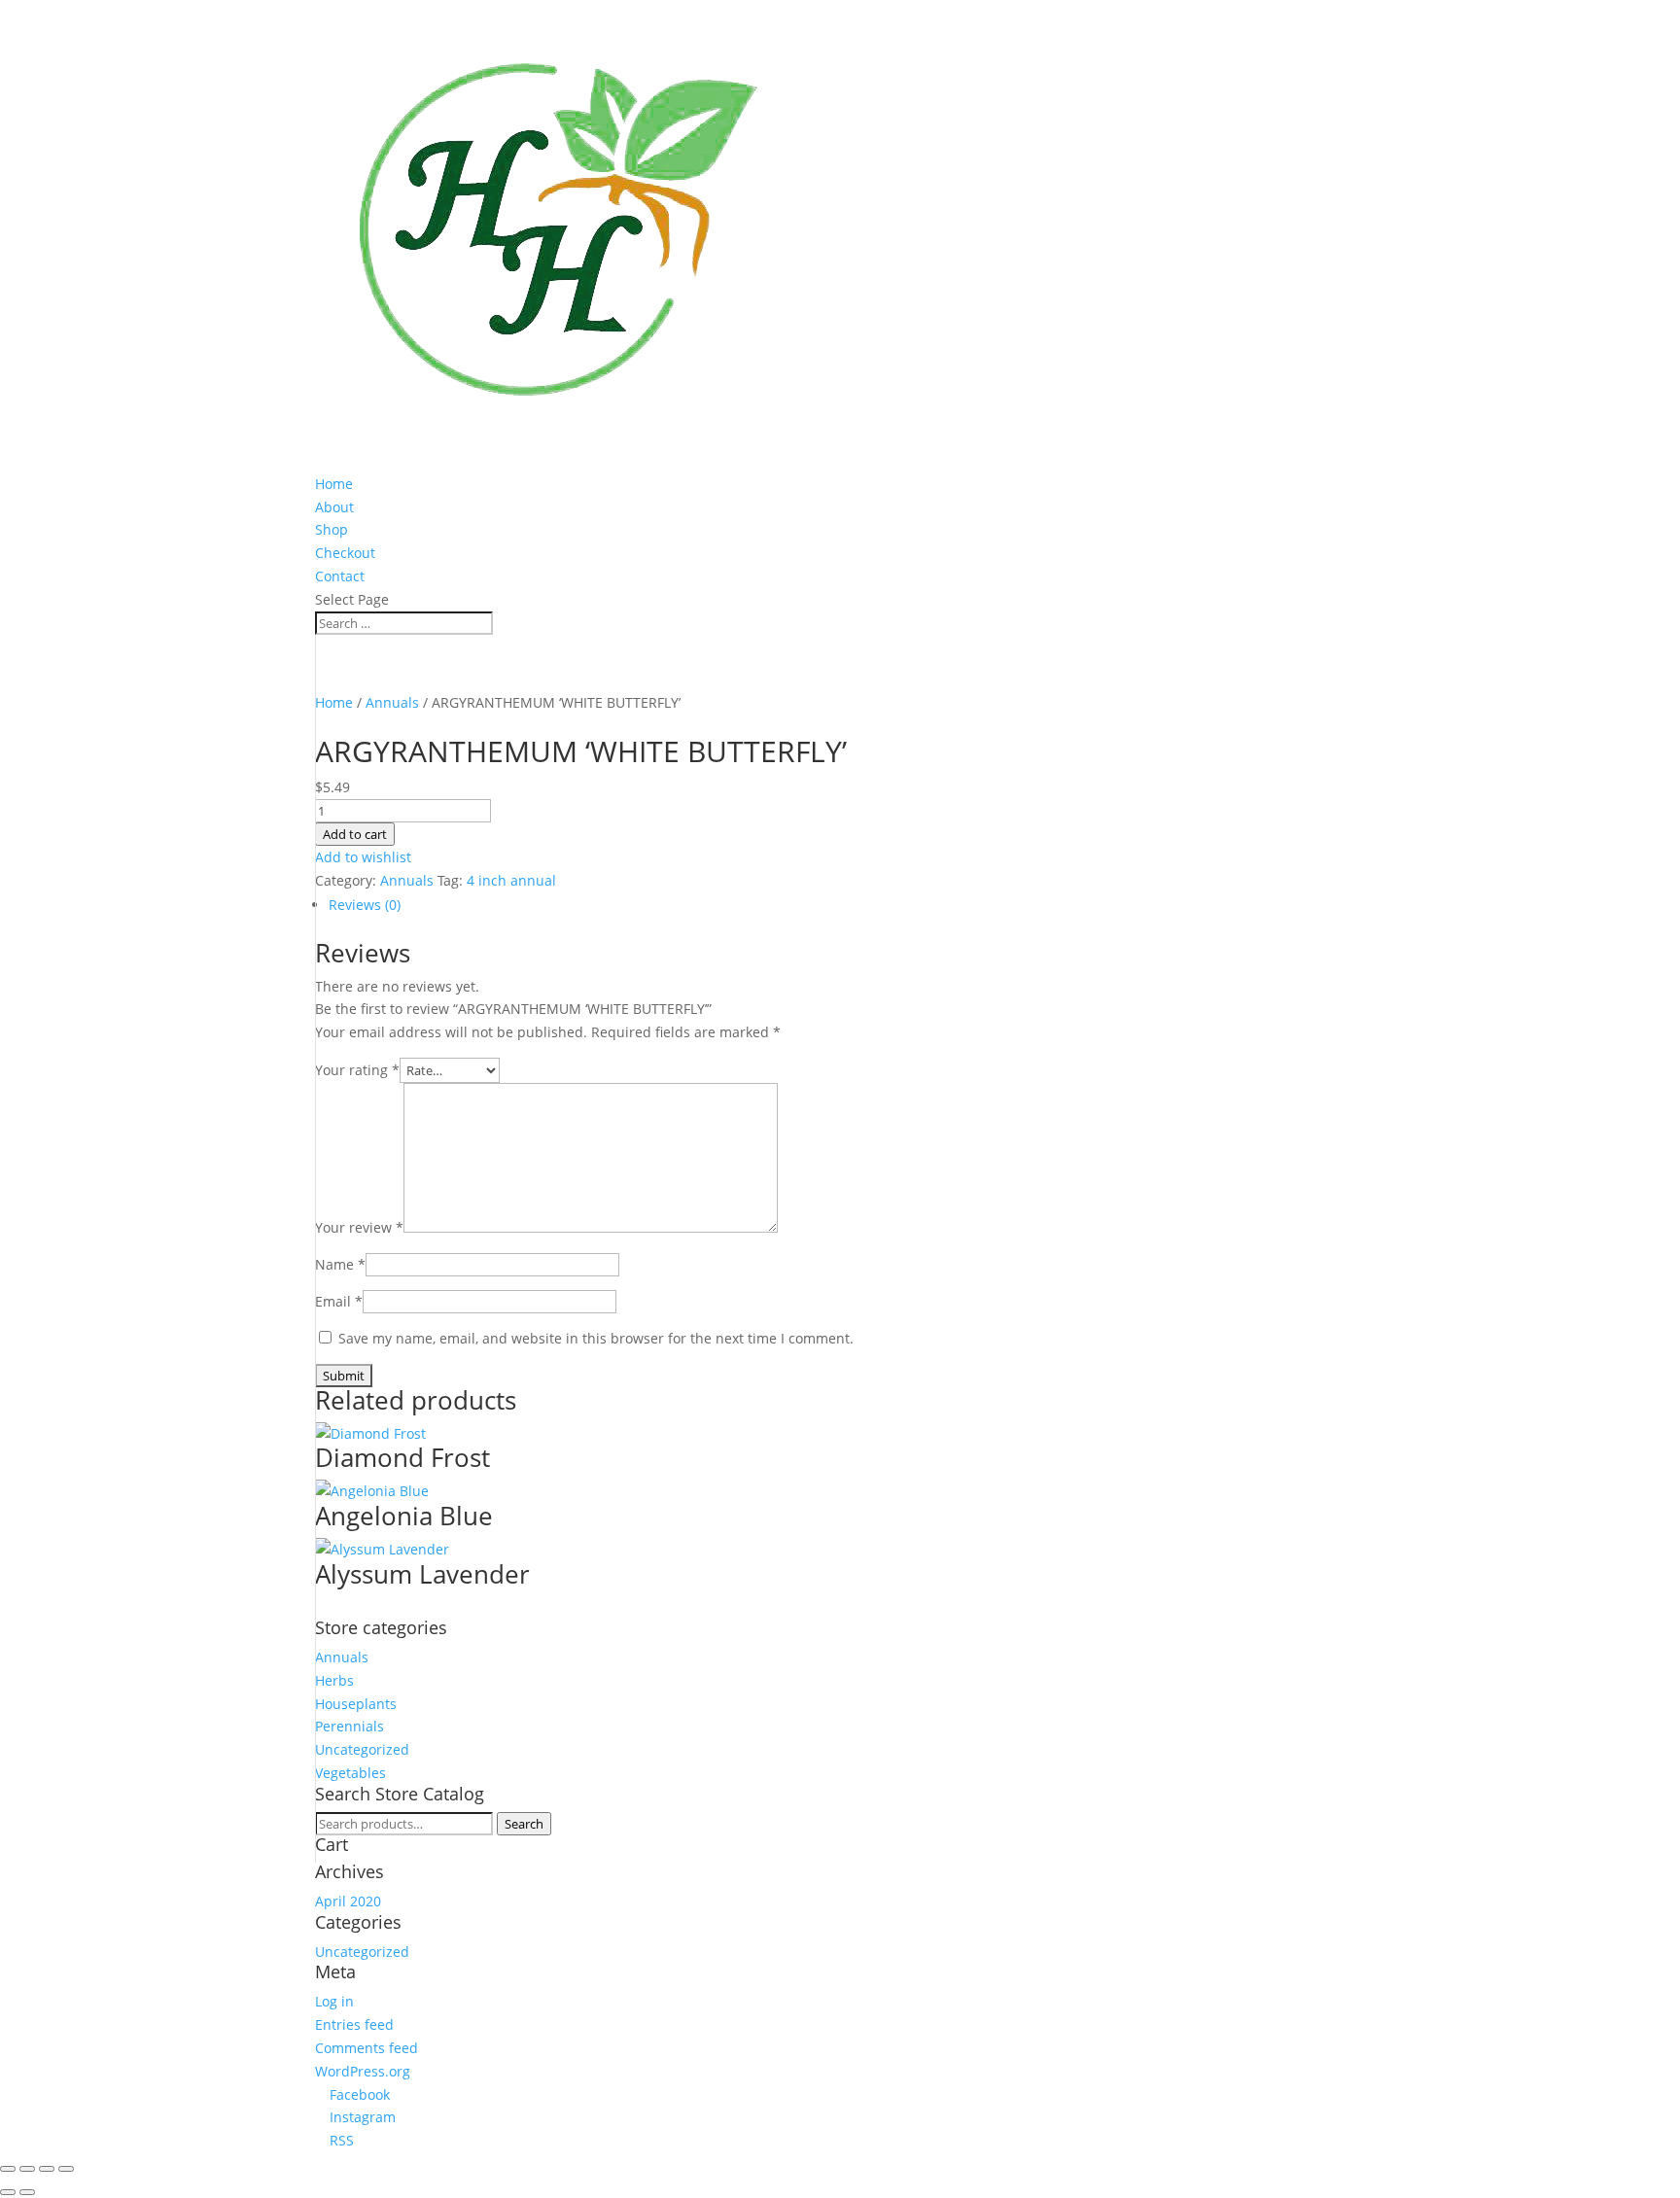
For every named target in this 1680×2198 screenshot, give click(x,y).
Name (340, 1264)
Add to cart (355, 834)
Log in (334, 2001)
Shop (332, 529)
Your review (359, 1227)
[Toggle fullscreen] (47, 2169)
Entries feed (354, 2024)
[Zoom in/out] (66, 2169)
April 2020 (348, 1901)
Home (334, 484)
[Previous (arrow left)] (8, 2192)
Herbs (334, 1680)
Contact (340, 576)
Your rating (357, 1070)
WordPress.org (363, 2071)
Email (339, 1301)
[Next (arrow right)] (27, 2192)
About (334, 507)
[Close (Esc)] (8, 2169)
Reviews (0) (365, 905)
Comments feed (367, 2048)
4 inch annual (511, 880)
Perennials (350, 1726)
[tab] (737, 905)
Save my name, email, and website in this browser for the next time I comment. (596, 1338)
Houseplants (356, 1704)
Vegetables (350, 1773)
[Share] (27, 2169)
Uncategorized (362, 1749)
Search (524, 1824)
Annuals (392, 702)
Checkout (345, 553)
